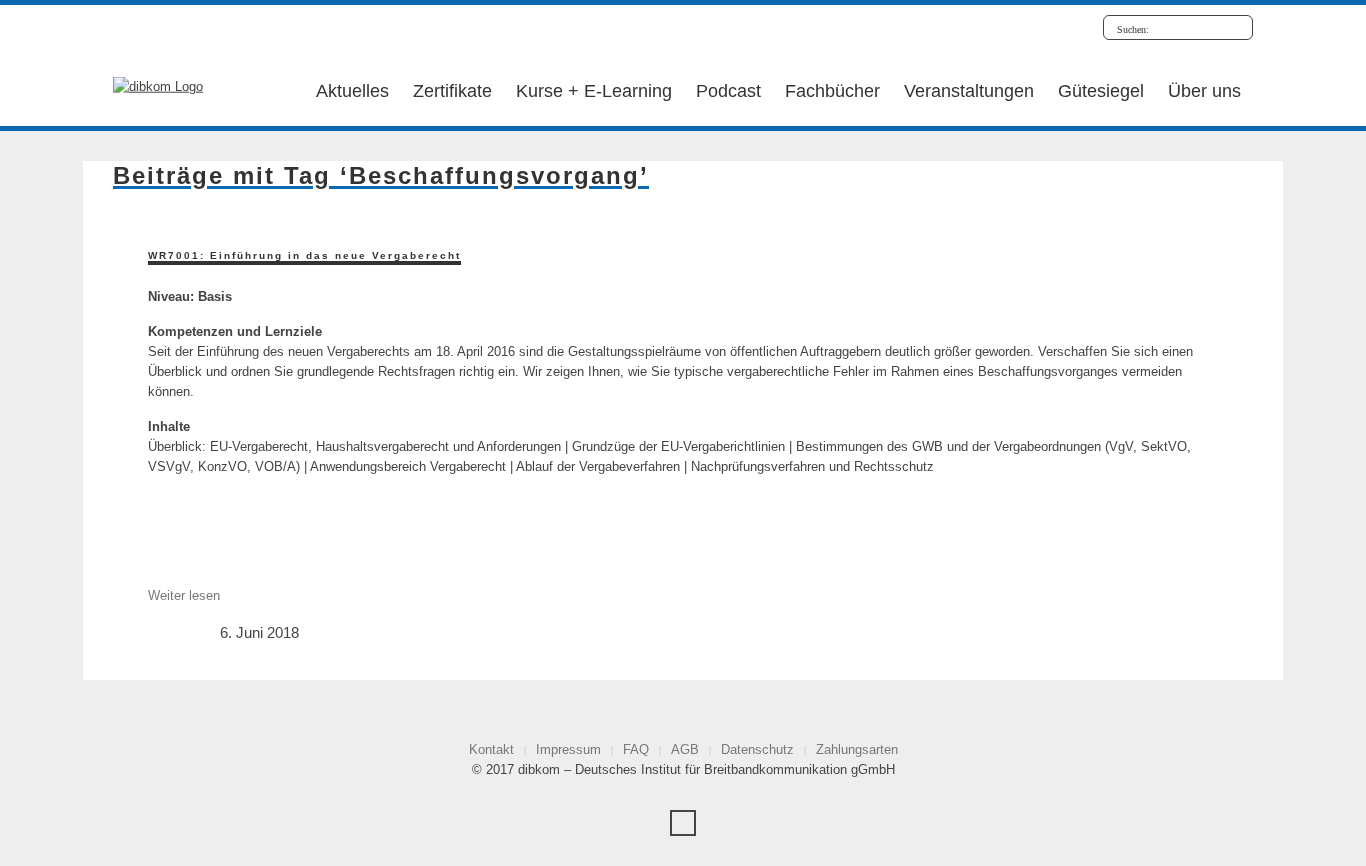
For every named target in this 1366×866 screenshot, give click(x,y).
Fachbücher (832, 91)
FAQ (636, 749)
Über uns (1204, 91)
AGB (685, 749)
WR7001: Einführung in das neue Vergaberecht (304, 255)
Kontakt (491, 749)
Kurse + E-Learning (594, 91)
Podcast (728, 91)
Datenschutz (757, 749)
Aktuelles (352, 91)
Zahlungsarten (857, 749)
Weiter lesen (184, 595)
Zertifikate (452, 91)
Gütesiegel (1101, 91)
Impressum (568, 749)
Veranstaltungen (969, 91)
